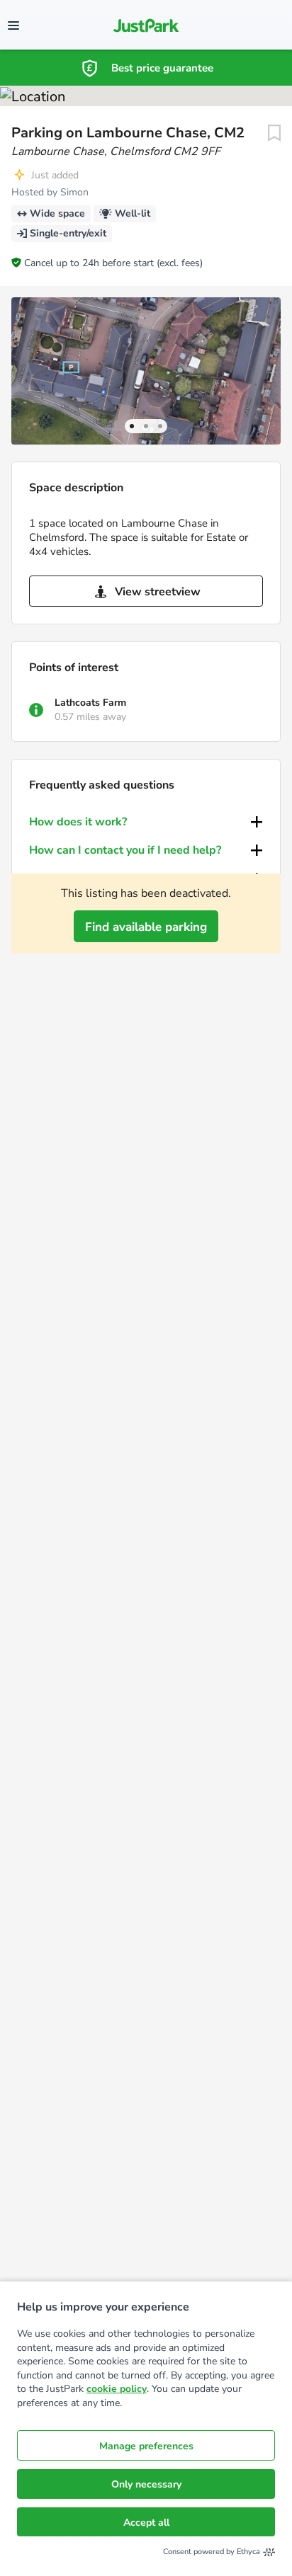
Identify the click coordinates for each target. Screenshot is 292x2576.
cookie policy (117, 2389)
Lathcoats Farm (90, 703)
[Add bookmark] (274, 133)
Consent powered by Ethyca (212, 2552)
